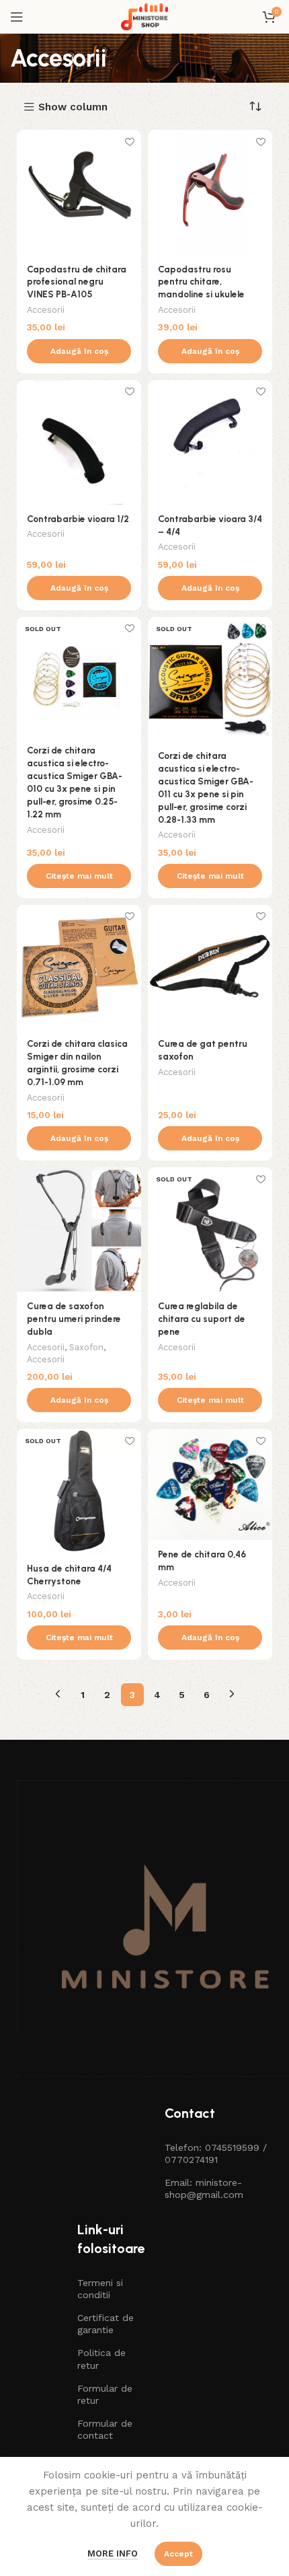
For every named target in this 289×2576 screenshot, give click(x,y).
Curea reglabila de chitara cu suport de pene (202, 1319)
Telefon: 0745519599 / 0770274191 (216, 2154)
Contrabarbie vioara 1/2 (78, 519)
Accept (178, 2554)
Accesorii (46, 310)
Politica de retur (101, 2359)
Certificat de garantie (106, 2324)
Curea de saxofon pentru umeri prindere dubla (74, 1319)
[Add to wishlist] (129, 142)
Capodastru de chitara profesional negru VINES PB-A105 (77, 282)
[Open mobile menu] (17, 17)
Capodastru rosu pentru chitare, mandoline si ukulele (201, 282)
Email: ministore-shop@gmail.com (204, 2188)
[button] (79, 351)
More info (113, 2553)
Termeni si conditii (100, 2289)
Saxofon (86, 1347)
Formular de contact (105, 2429)
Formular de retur (105, 2394)
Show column (73, 107)
